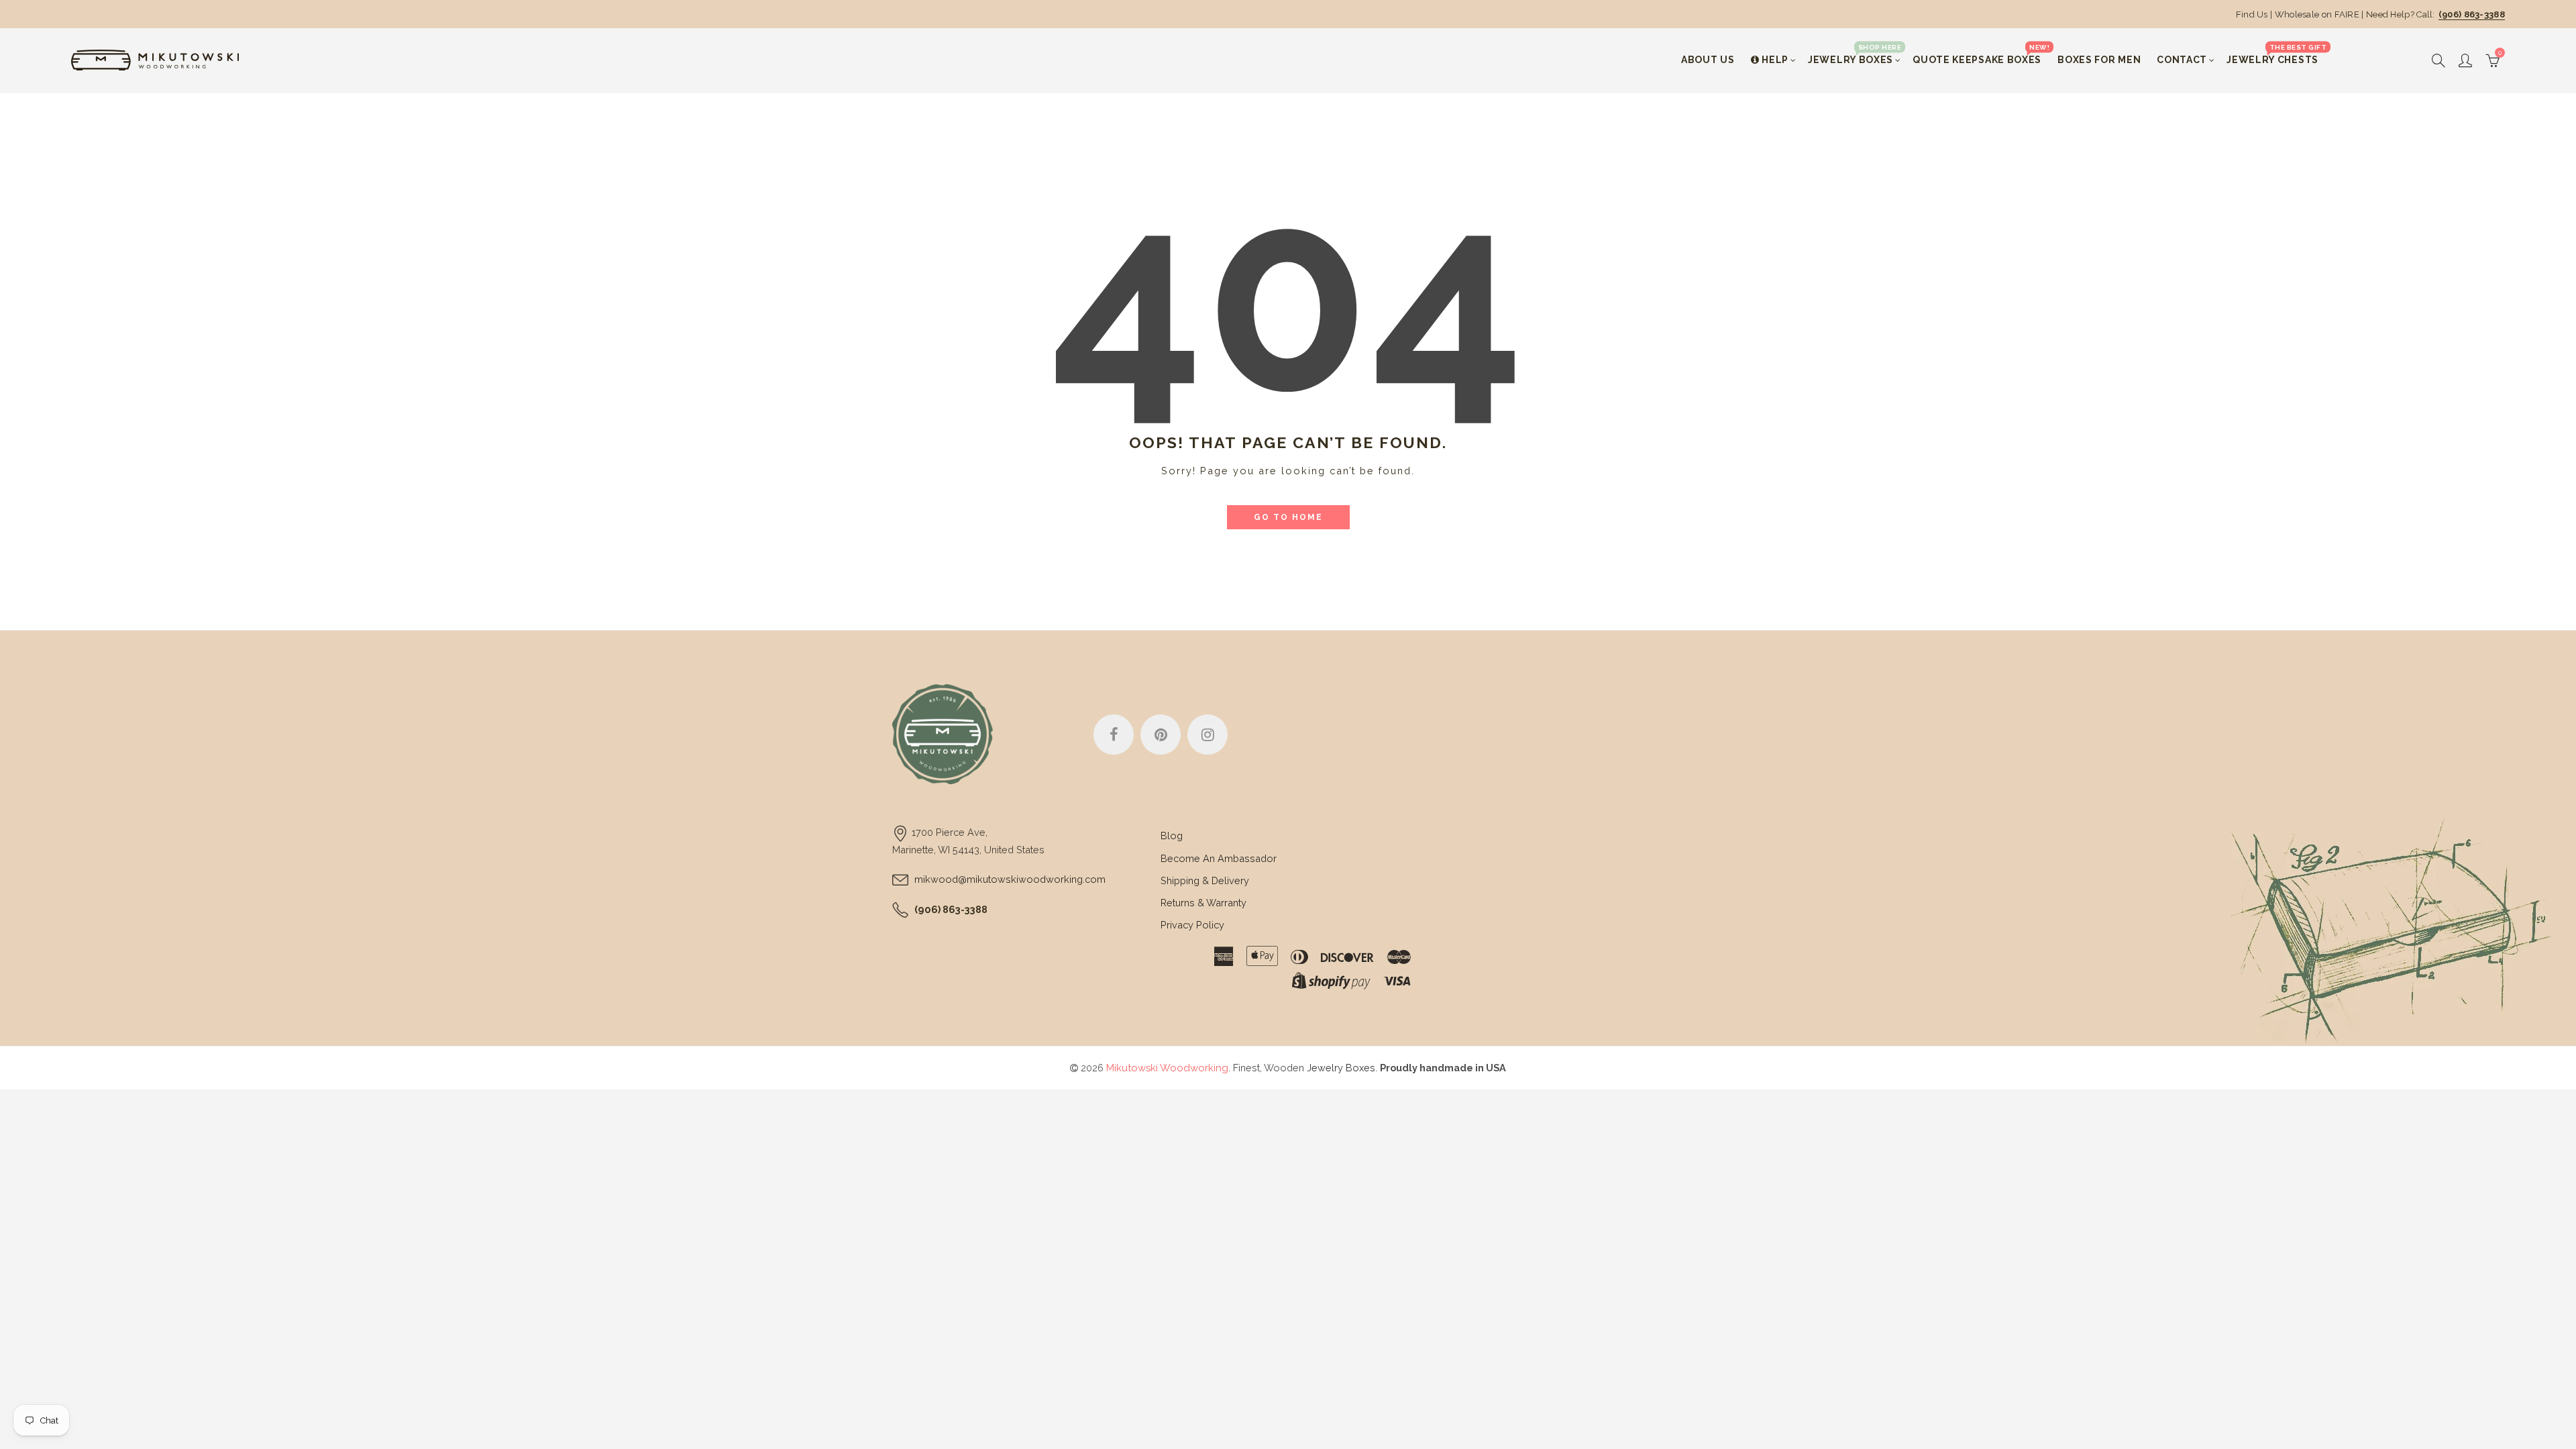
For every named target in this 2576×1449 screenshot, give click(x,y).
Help (1775, 60)
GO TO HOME (1288, 517)
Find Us (2252, 14)
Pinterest (1161, 735)
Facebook (1114, 735)
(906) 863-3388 (2472, 14)
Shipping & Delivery (1205, 880)
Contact (2182, 60)
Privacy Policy (1192, 925)
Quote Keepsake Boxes (1981, 54)
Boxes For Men (2099, 60)
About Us (1708, 60)
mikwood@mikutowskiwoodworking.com (1010, 879)
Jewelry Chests (2276, 54)
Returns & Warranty (1203, 903)
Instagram (1207, 735)
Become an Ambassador (1219, 858)
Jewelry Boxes (1855, 54)
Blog (1172, 836)
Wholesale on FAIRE (2317, 14)
